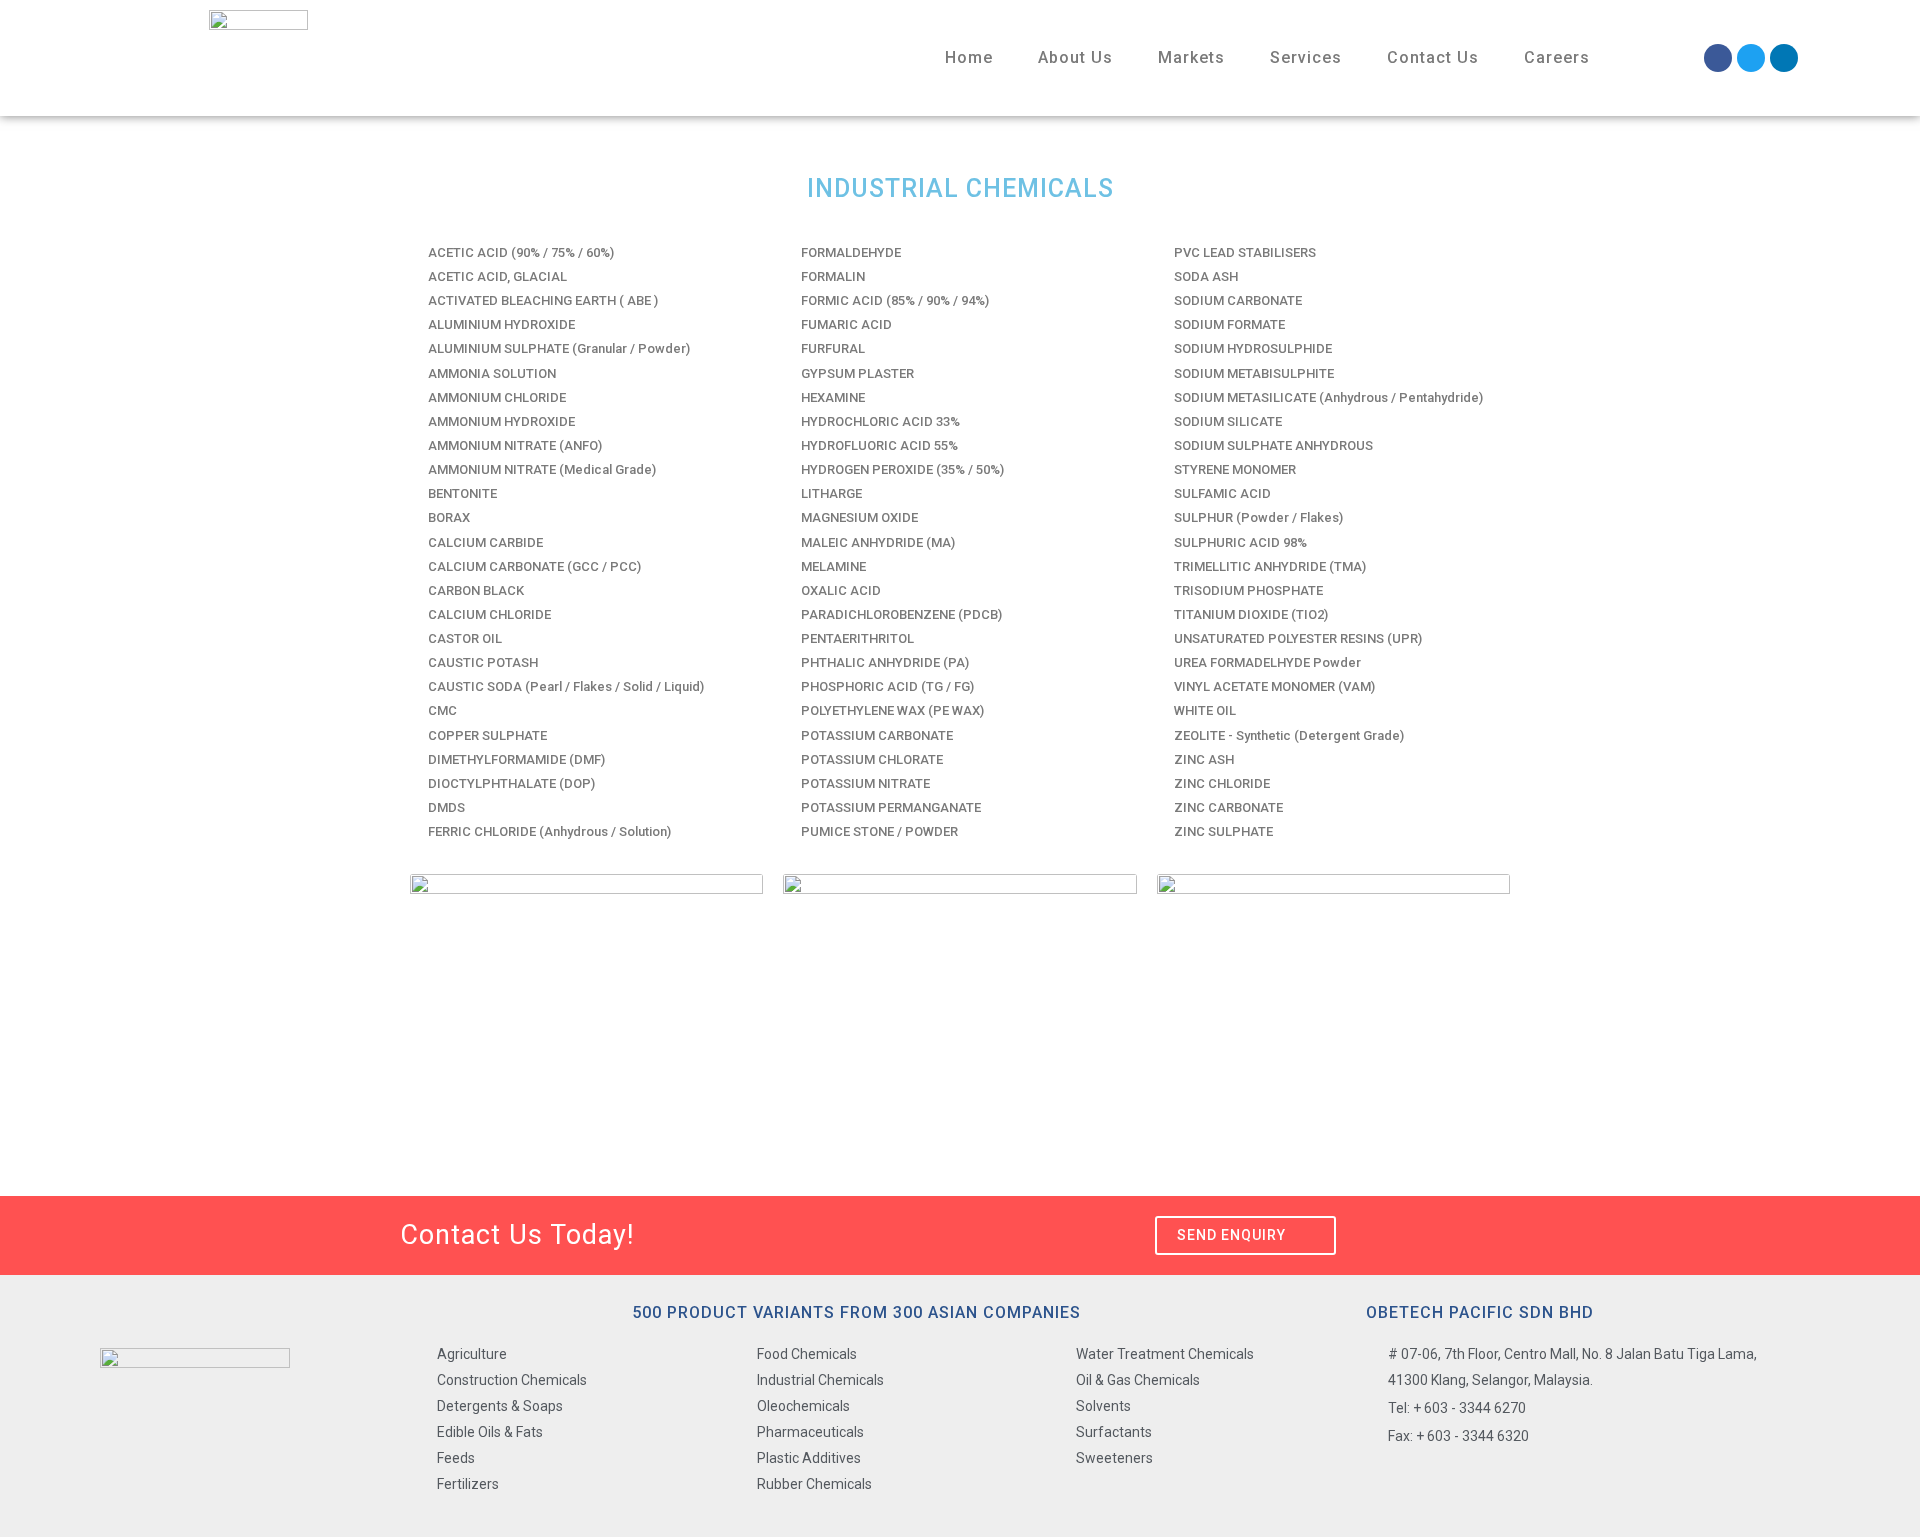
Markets (1191, 57)
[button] (1245, 1235)
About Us (1075, 57)
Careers (1557, 57)
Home (969, 57)
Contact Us (1433, 57)
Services (1306, 57)
